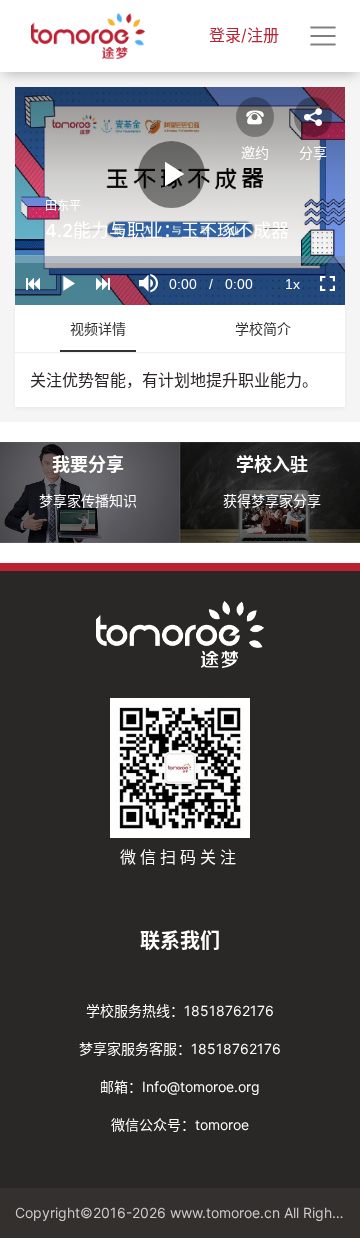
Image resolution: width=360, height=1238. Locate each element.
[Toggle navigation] (323, 36)
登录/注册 (244, 35)
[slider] (180, 259)
